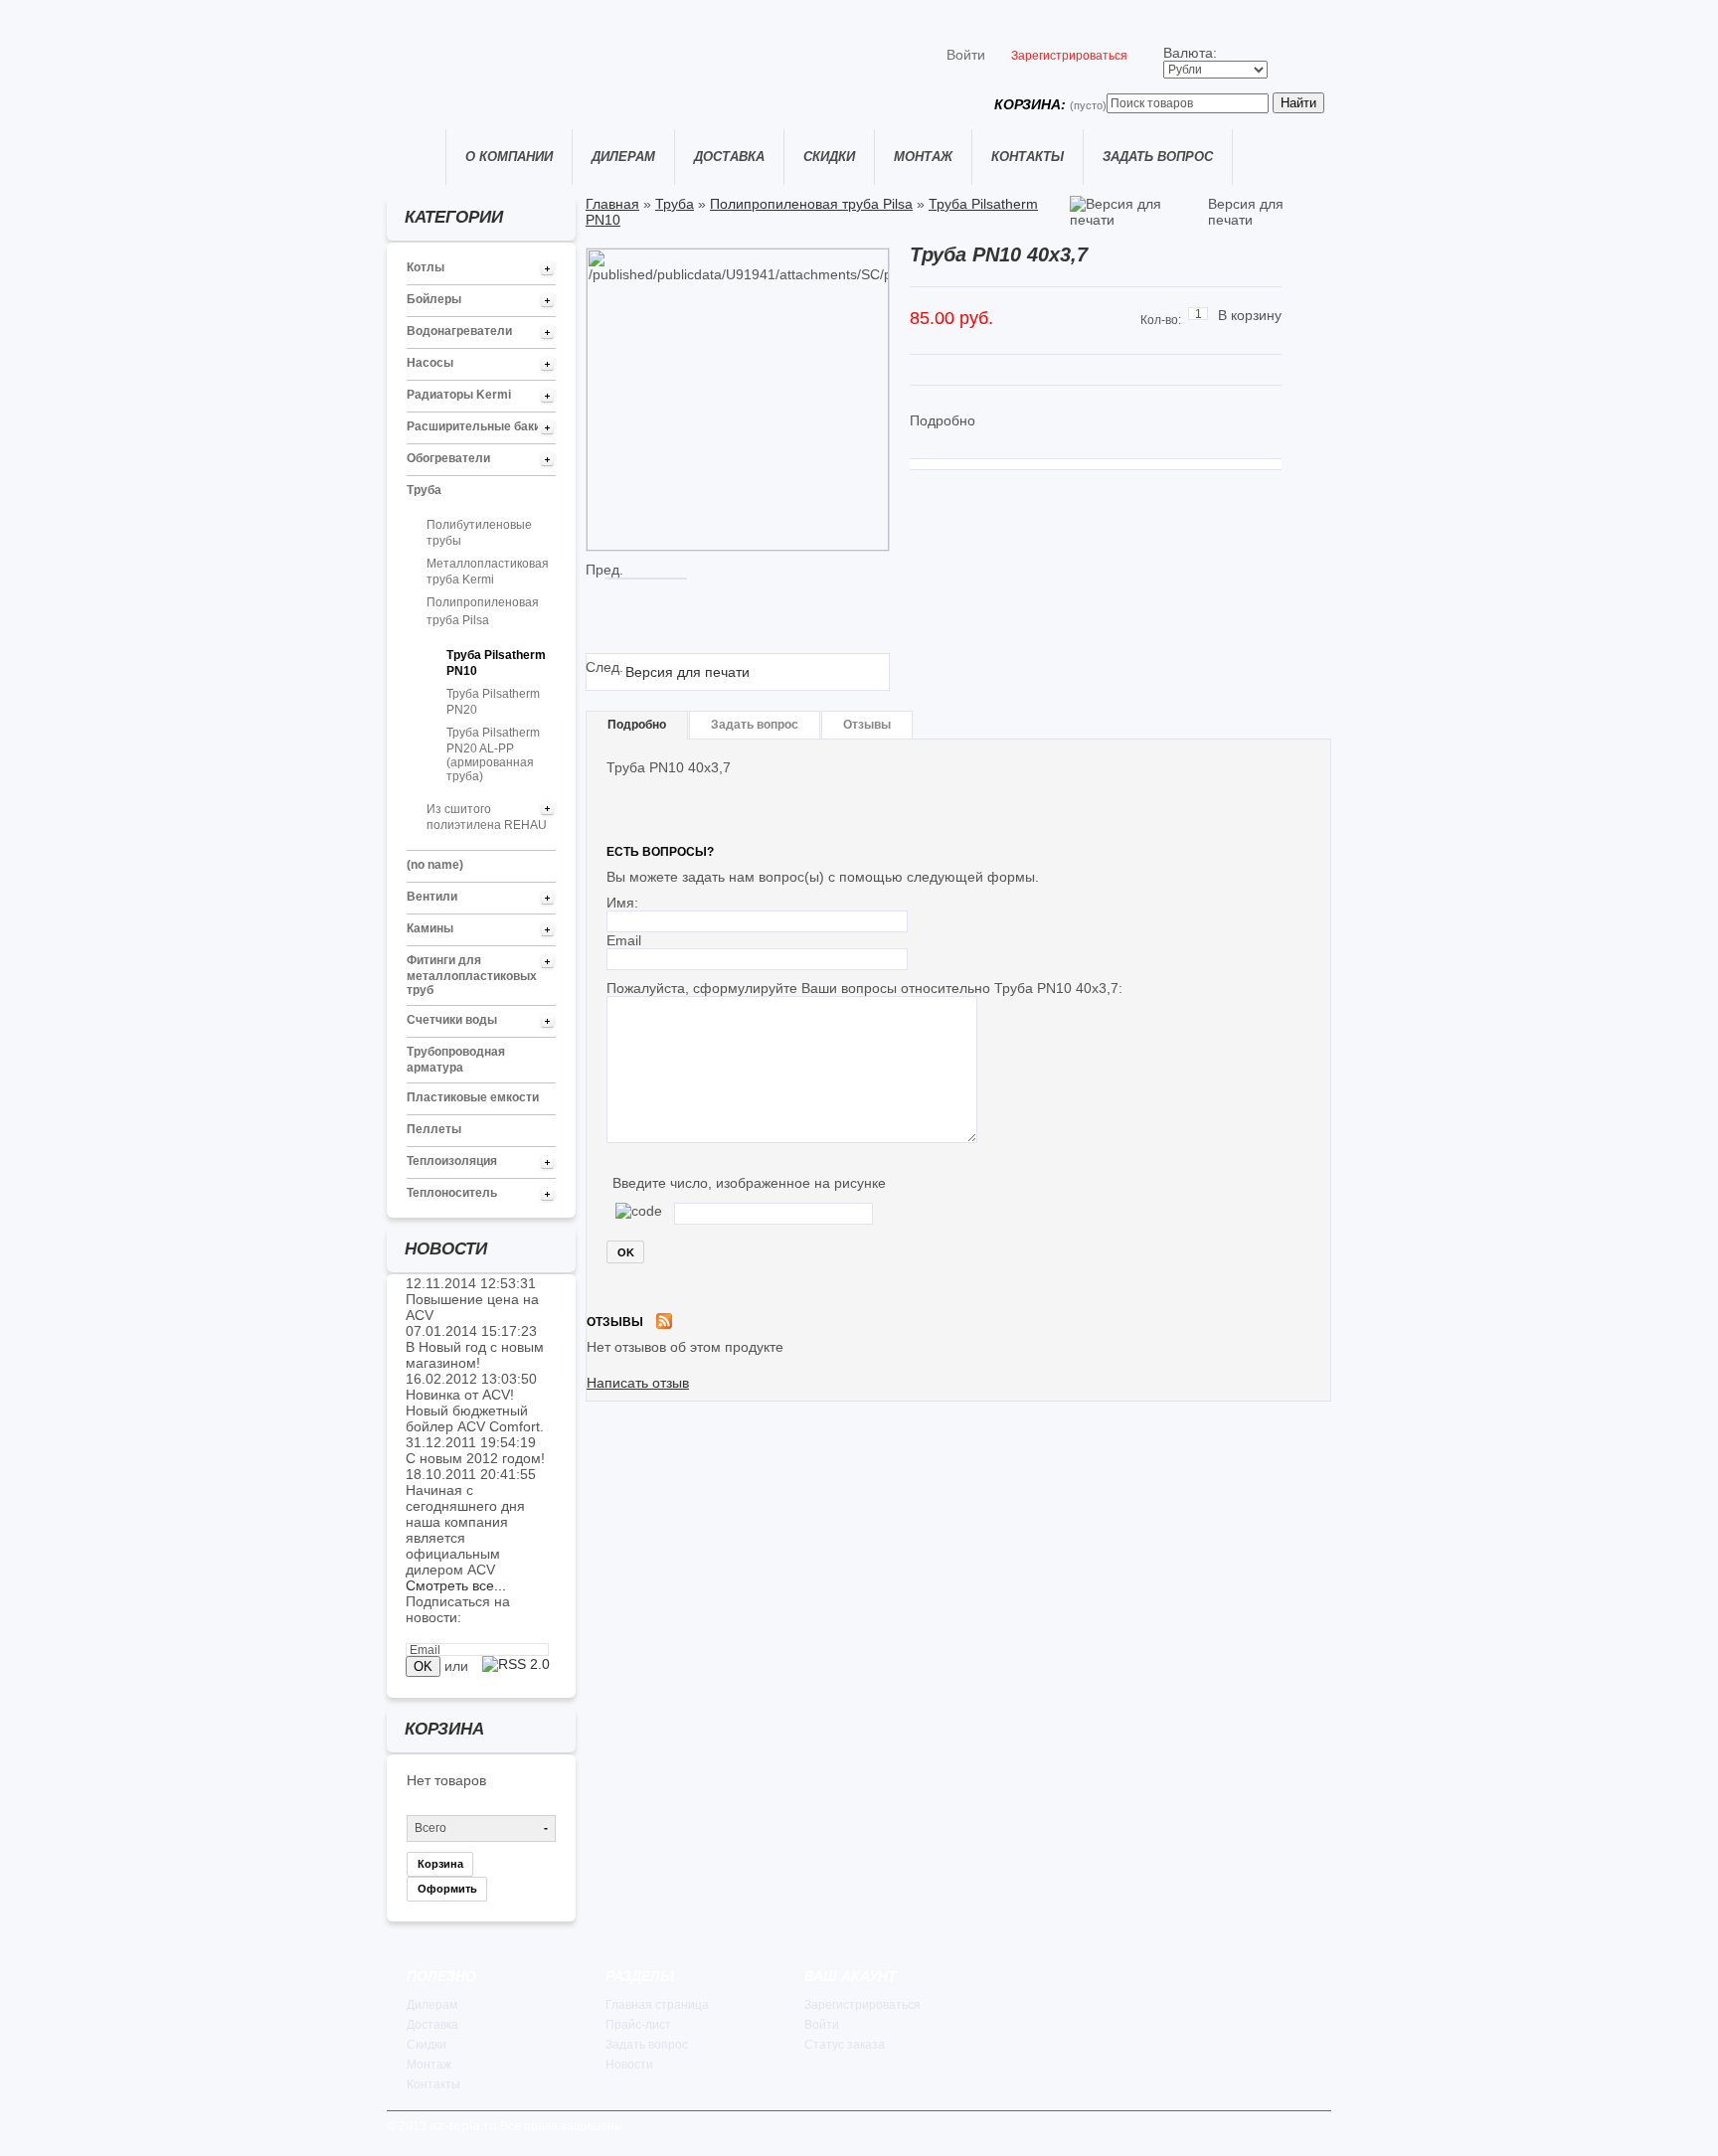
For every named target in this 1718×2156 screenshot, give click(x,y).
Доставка (729, 157)
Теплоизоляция (452, 1161)
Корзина (440, 1864)
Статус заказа (845, 2045)
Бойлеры (434, 299)
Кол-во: (1161, 320)
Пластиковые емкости (473, 1097)
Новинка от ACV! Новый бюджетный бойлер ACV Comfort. (475, 1410)
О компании (509, 157)
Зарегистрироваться (1069, 56)
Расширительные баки (474, 426)
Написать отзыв (638, 1383)
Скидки (829, 157)
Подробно (637, 725)
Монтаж (923, 157)
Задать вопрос (1158, 157)
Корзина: (1050, 104)
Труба (424, 490)
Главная (416, 157)
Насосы (430, 363)
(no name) (435, 865)
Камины (430, 928)
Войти (966, 55)
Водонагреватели (459, 331)
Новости (629, 2065)
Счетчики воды (452, 1020)
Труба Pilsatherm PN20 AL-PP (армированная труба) (493, 754)
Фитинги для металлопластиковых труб (472, 975)
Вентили (432, 897)
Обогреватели (448, 458)
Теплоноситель (452, 1193)
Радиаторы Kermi (459, 395)
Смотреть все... (456, 1585)
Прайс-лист (638, 2025)
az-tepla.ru (463, 2125)
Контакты (1028, 157)
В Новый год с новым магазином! (475, 1355)
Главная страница (657, 2005)
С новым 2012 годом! (475, 1458)
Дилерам (623, 157)
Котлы (426, 267)
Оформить (447, 1889)
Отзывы (867, 725)
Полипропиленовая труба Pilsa (811, 204)
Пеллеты (434, 1129)
